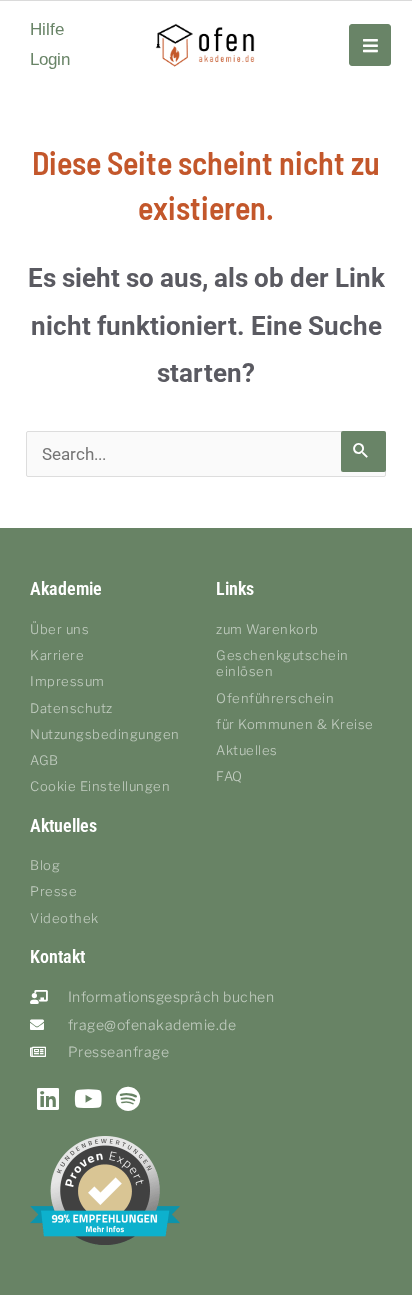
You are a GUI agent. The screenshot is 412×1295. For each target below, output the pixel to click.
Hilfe (47, 29)
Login (50, 59)
